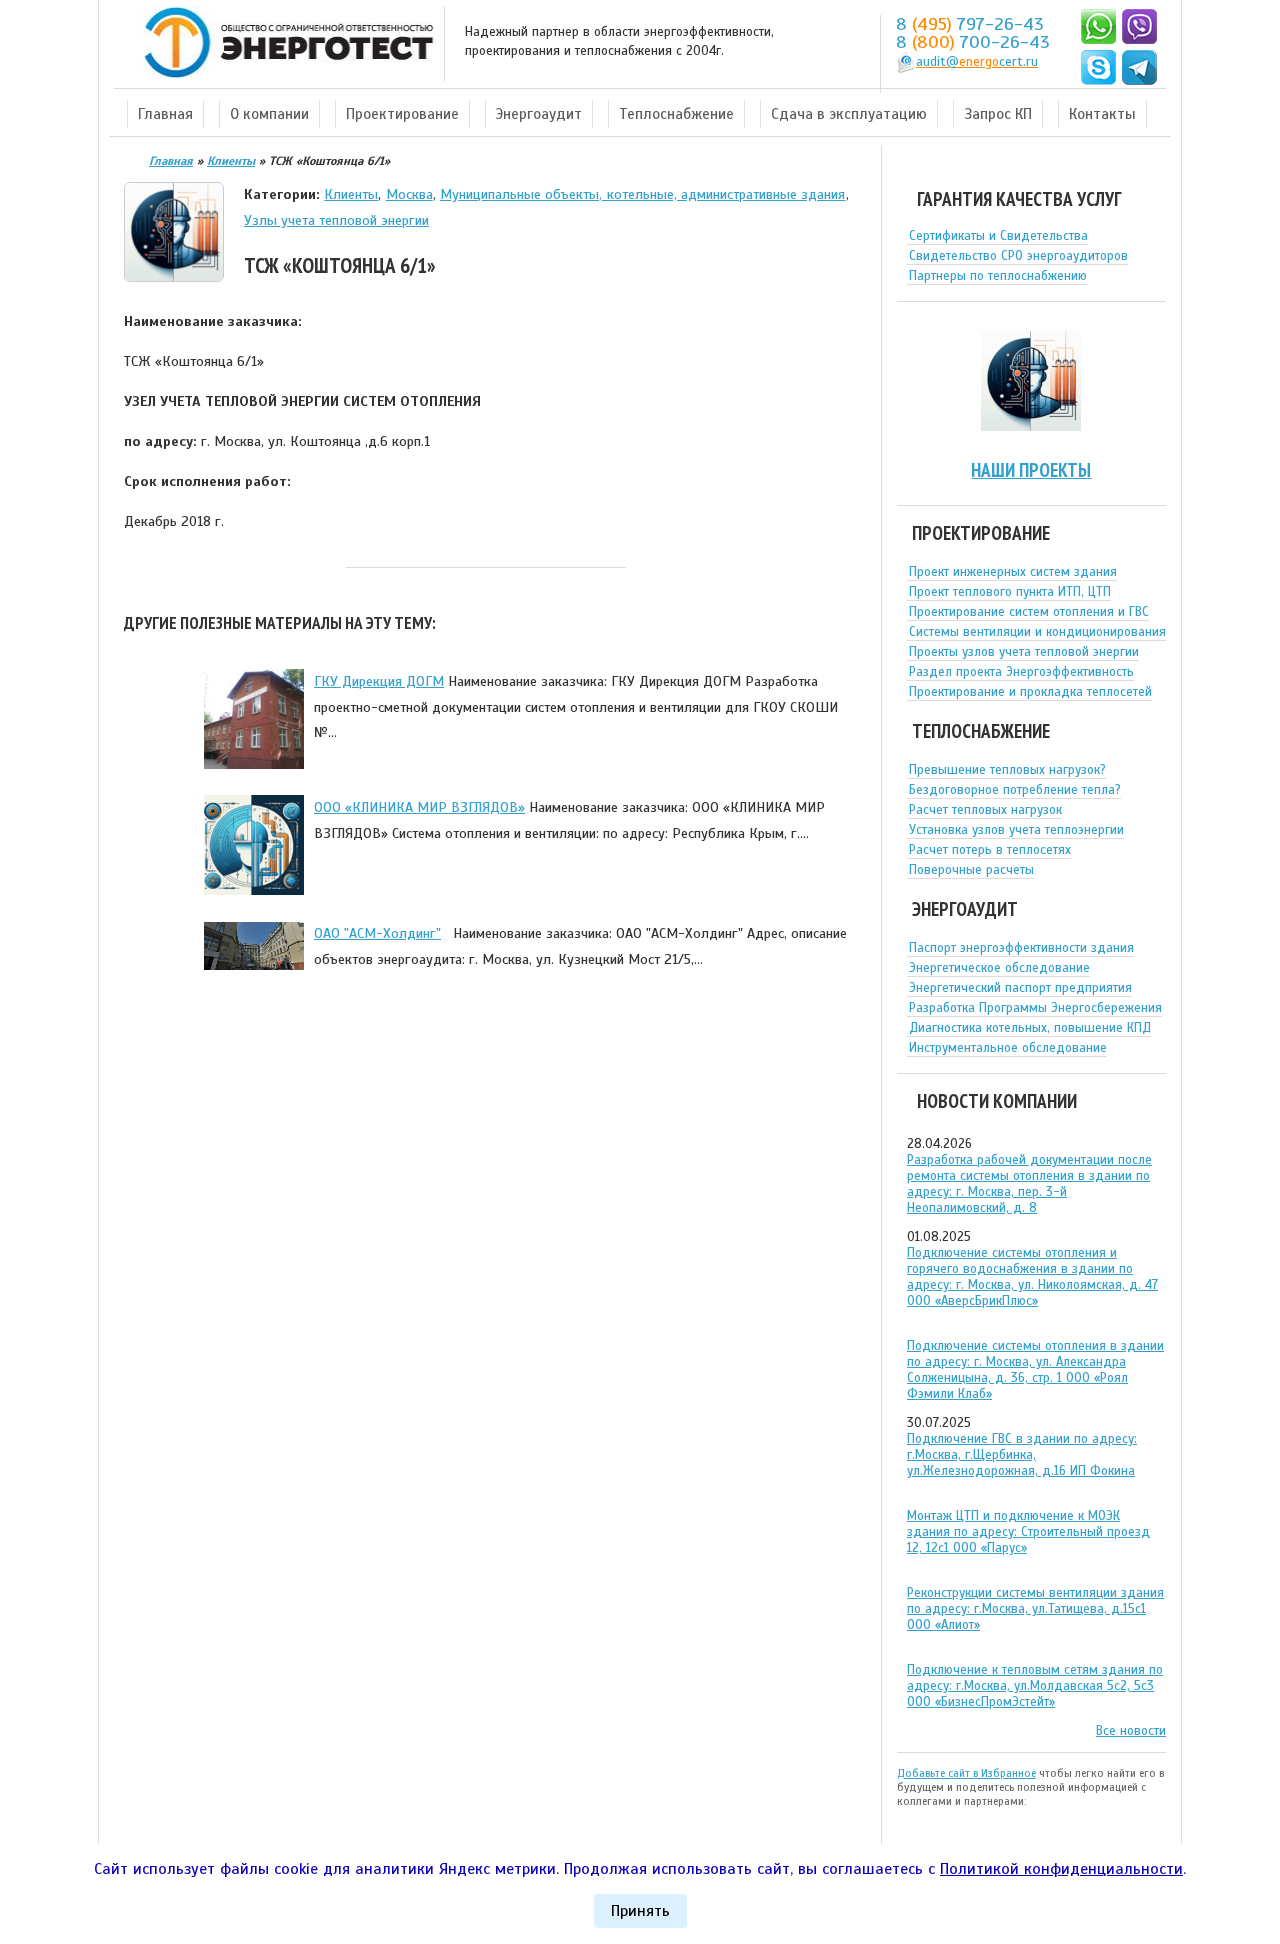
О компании (269, 114)
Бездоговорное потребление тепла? (1015, 790)
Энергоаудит (539, 114)
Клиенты (351, 194)
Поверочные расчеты (971, 870)
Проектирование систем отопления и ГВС (1029, 612)
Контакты (1102, 114)
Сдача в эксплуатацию (849, 114)
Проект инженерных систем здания (1013, 572)
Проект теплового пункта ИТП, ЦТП (1010, 592)
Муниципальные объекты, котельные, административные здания (642, 194)
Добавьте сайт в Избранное (966, 1773)
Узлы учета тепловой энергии (336, 220)
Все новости (1131, 1731)
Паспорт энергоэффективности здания (1021, 948)
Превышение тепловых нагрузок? (1007, 770)
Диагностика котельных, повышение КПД (1030, 1028)
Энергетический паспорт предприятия (1020, 988)
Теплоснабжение (676, 114)
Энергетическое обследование (999, 968)
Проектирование (402, 114)
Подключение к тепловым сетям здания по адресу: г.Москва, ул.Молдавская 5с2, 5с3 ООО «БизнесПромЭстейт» (1035, 1686)
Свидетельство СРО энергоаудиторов (1018, 256)
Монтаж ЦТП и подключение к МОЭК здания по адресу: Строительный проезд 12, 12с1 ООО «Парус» (1028, 1532)
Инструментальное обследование (1008, 1048)
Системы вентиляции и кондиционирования (1037, 632)
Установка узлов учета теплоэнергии (1016, 830)
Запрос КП (998, 114)
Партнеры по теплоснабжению (998, 276)
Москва (409, 194)
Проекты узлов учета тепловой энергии (1024, 652)
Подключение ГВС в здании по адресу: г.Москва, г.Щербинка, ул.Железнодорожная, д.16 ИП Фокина (1022, 1455)
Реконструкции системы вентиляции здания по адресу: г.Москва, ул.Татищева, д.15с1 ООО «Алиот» (1035, 1609)
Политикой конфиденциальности (1061, 1869)
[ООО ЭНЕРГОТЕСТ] (283, 43)
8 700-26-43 (973, 42)
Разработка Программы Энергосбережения (1035, 1008)
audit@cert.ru (977, 62)
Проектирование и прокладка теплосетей (1030, 692)
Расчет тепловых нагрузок (985, 810)
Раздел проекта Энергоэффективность (1021, 672)
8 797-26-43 (970, 24)
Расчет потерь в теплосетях (990, 850)
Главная (165, 114)
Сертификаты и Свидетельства (998, 236)
